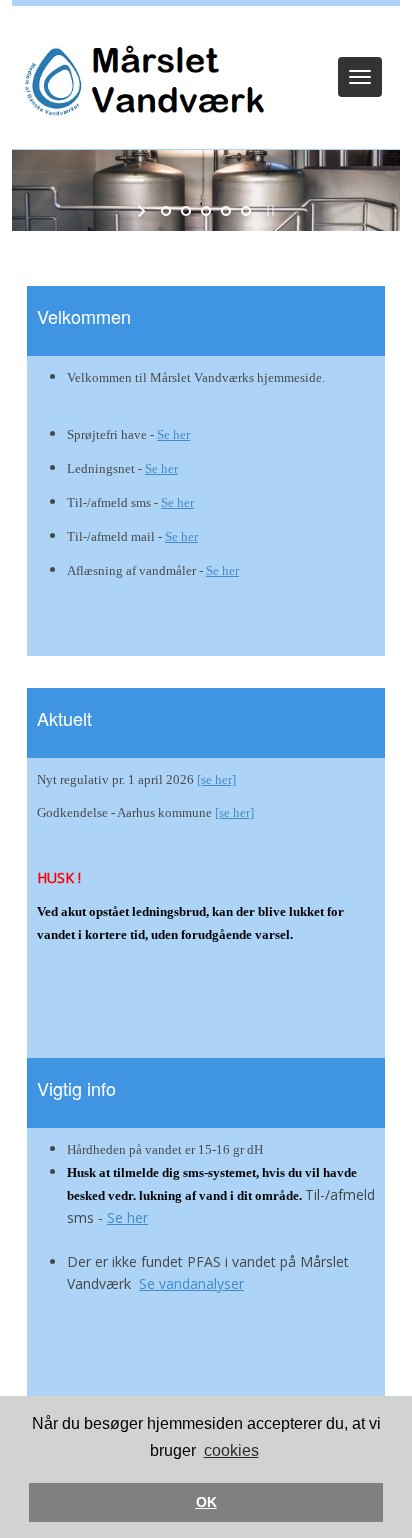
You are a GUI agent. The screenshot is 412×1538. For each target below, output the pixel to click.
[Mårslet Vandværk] (141, 82)
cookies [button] (231, 1450)
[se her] (216, 779)
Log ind (206, 32)
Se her (173, 434)
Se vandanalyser (191, 1283)
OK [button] (206, 1502)
